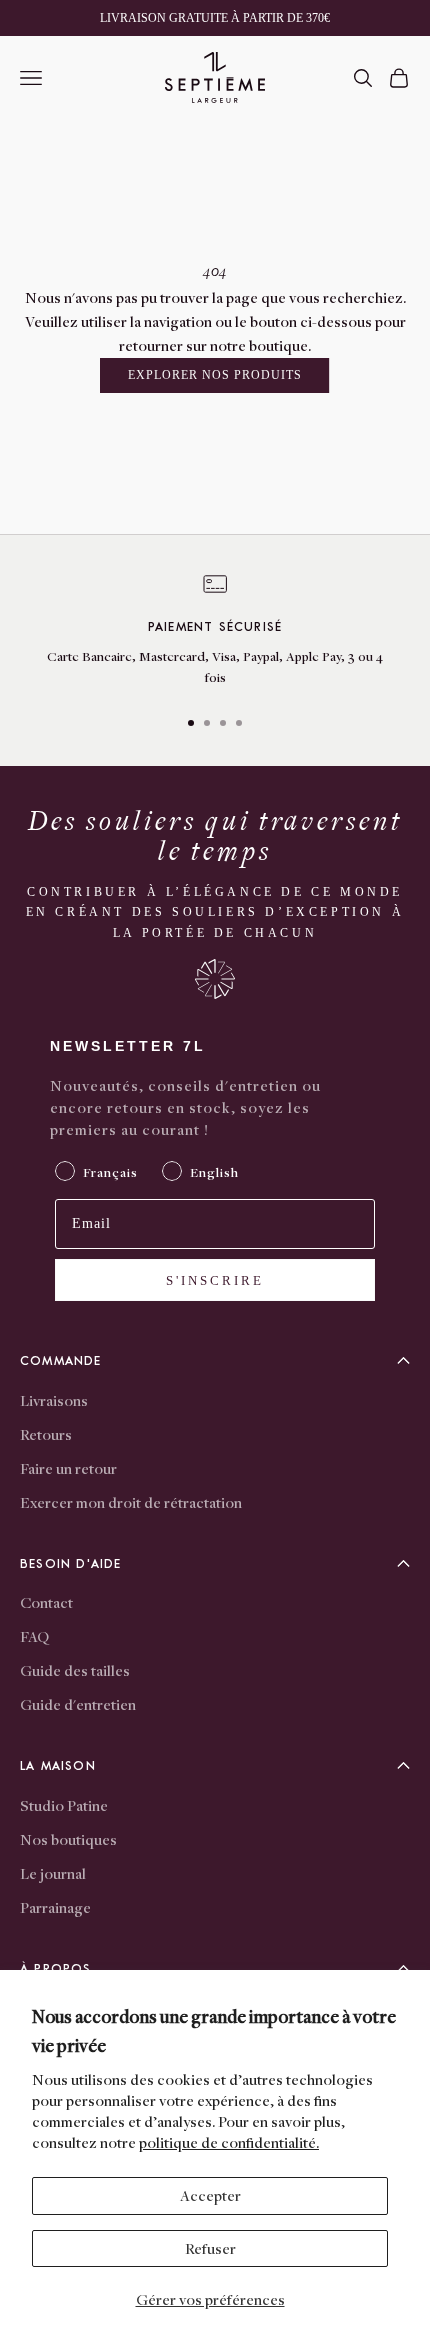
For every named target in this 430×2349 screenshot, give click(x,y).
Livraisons (54, 1400)
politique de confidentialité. (229, 2142)
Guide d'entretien (78, 1704)
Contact (46, 1602)
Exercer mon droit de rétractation (131, 1502)
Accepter (210, 2195)
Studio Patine (64, 1805)
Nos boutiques (68, 1839)
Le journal (53, 1873)
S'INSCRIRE (215, 1280)
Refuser (210, 2248)
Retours (46, 1434)
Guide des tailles (75, 1670)
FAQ (34, 1636)
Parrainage (55, 1907)
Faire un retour (68, 1468)
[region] (215, 631)
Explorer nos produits (214, 375)
